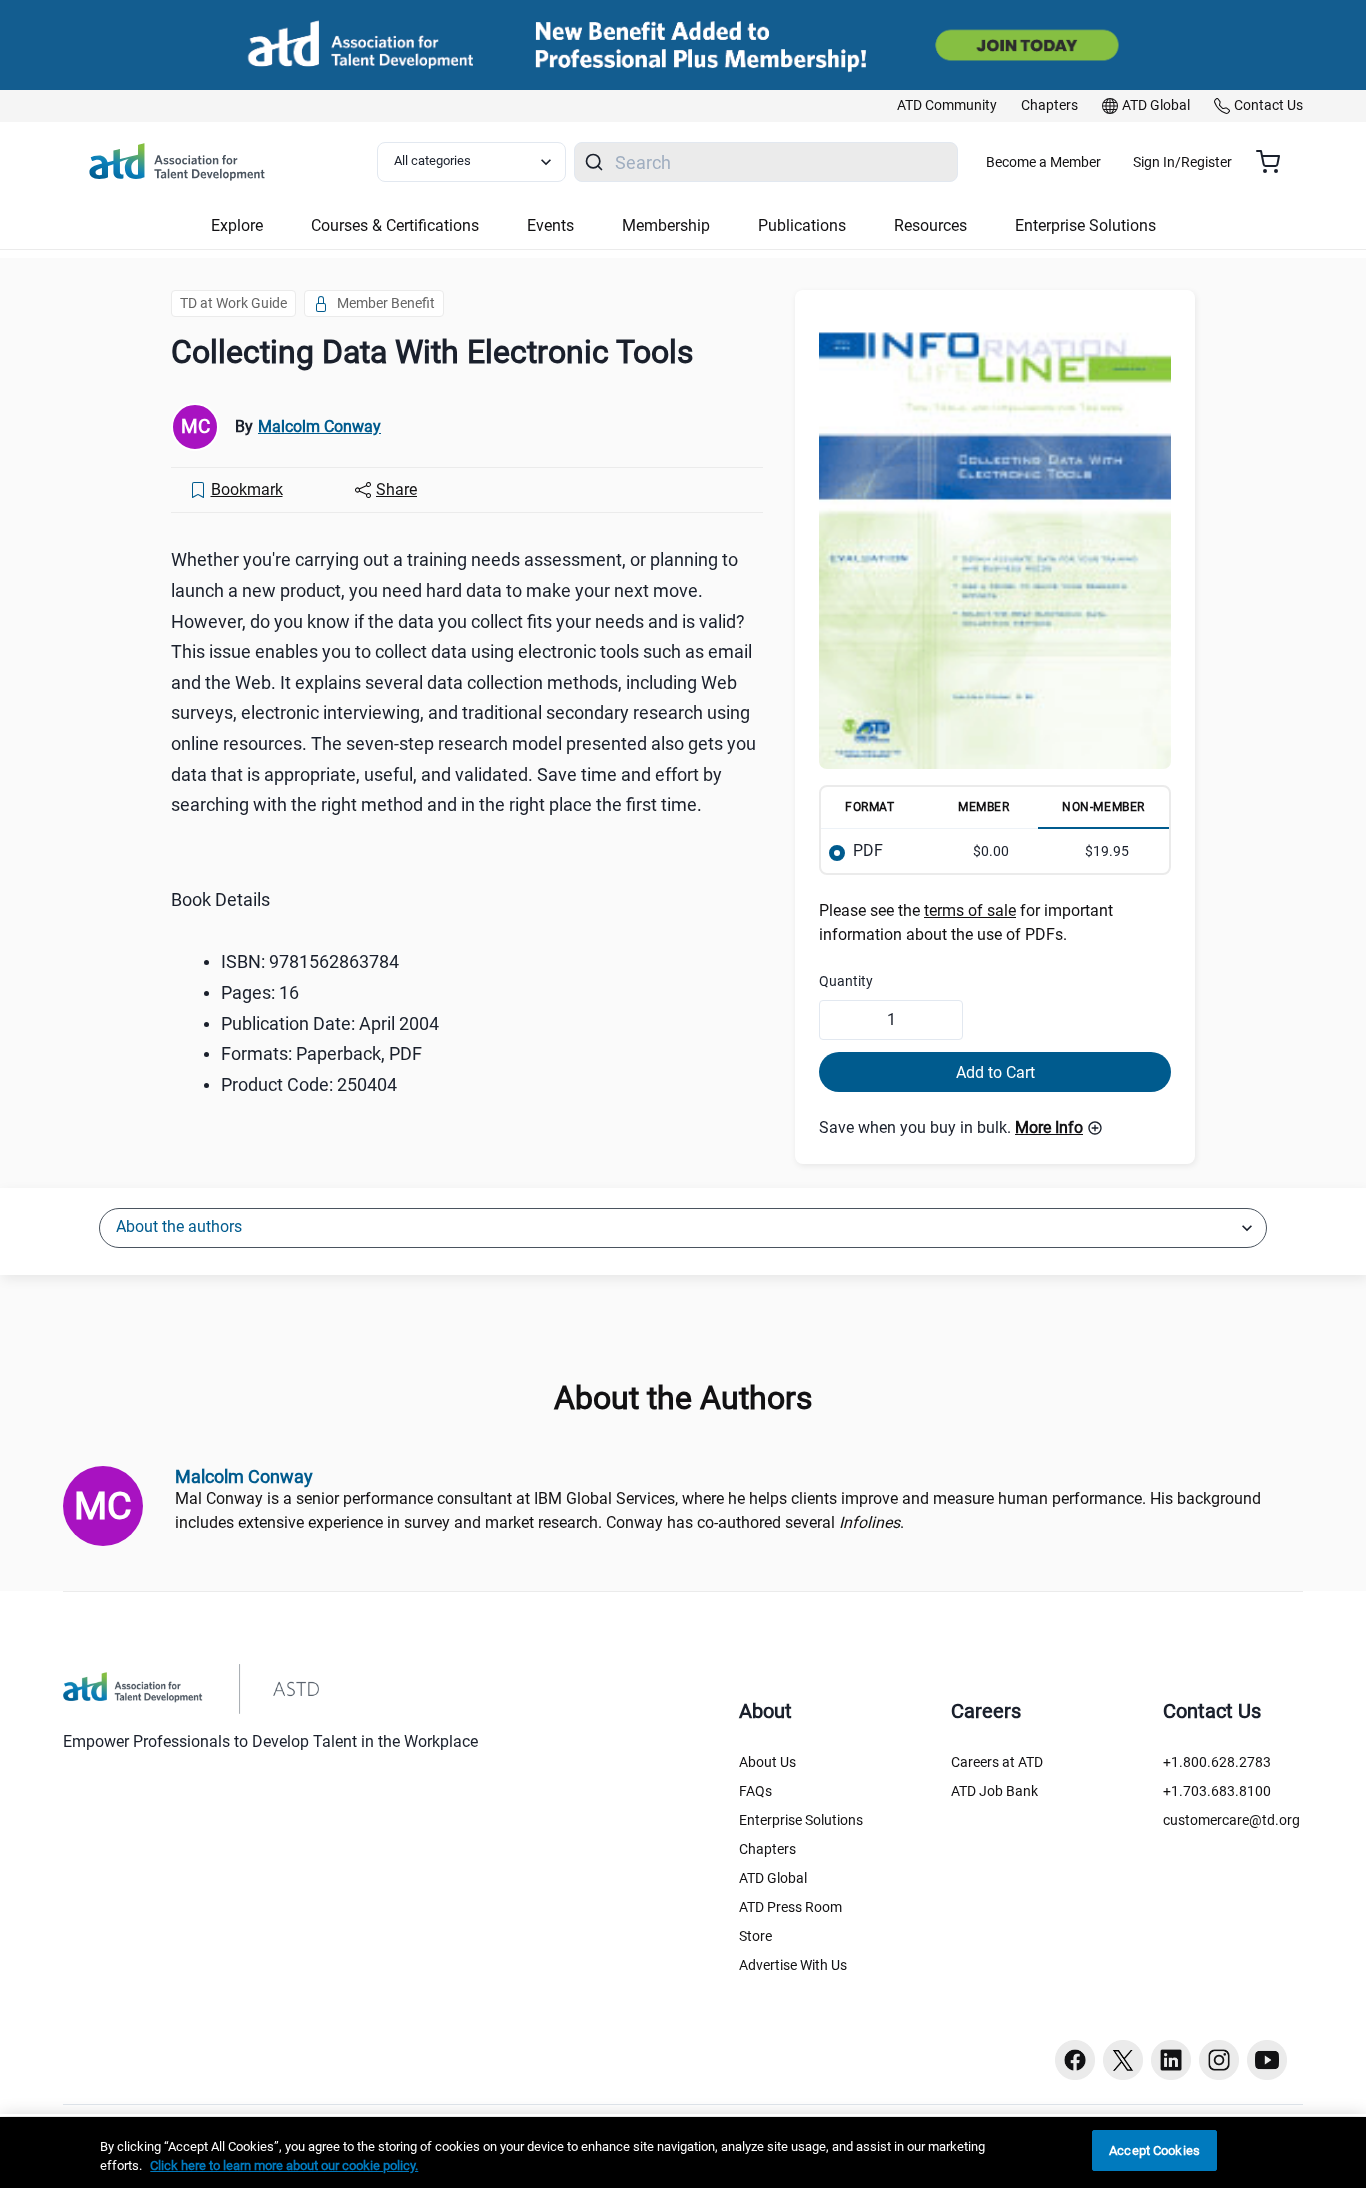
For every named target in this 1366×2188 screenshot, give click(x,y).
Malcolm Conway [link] (319, 426)
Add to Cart (995, 1072)
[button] (1059, 1128)
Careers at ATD (997, 1762)
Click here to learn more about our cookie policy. (284, 2166)
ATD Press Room (790, 1907)
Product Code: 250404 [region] (309, 1084)
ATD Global (773, 1878)
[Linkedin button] (1171, 2060)
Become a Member (1043, 162)
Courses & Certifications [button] (395, 225)
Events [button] (550, 225)
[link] (947, 106)
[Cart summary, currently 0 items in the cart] (1275, 162)
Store (755, 1936)
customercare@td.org (1231, 1820)
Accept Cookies (1154, 2150)
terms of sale (970, 910)
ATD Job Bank (994, 1791)
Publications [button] (802, 225)
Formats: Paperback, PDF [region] (321, 1053)
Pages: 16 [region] (260, 992)
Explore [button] (237, 225)
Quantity (846, 981)
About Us (767, 1762)
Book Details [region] (220, 899)
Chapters (767, 1849)
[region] (683, 2152)
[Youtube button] (1267, 2060)
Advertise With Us (793, 1965)
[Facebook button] (1075, 2060)
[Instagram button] (1219, 2060)
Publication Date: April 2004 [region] (330, 1023)
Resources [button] (930, 225)
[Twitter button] (1123, 2060)
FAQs (755, 1791)
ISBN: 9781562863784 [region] (310, 961)
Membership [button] (666, 225)
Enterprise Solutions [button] (1085, 225)
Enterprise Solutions (801, 1820)
